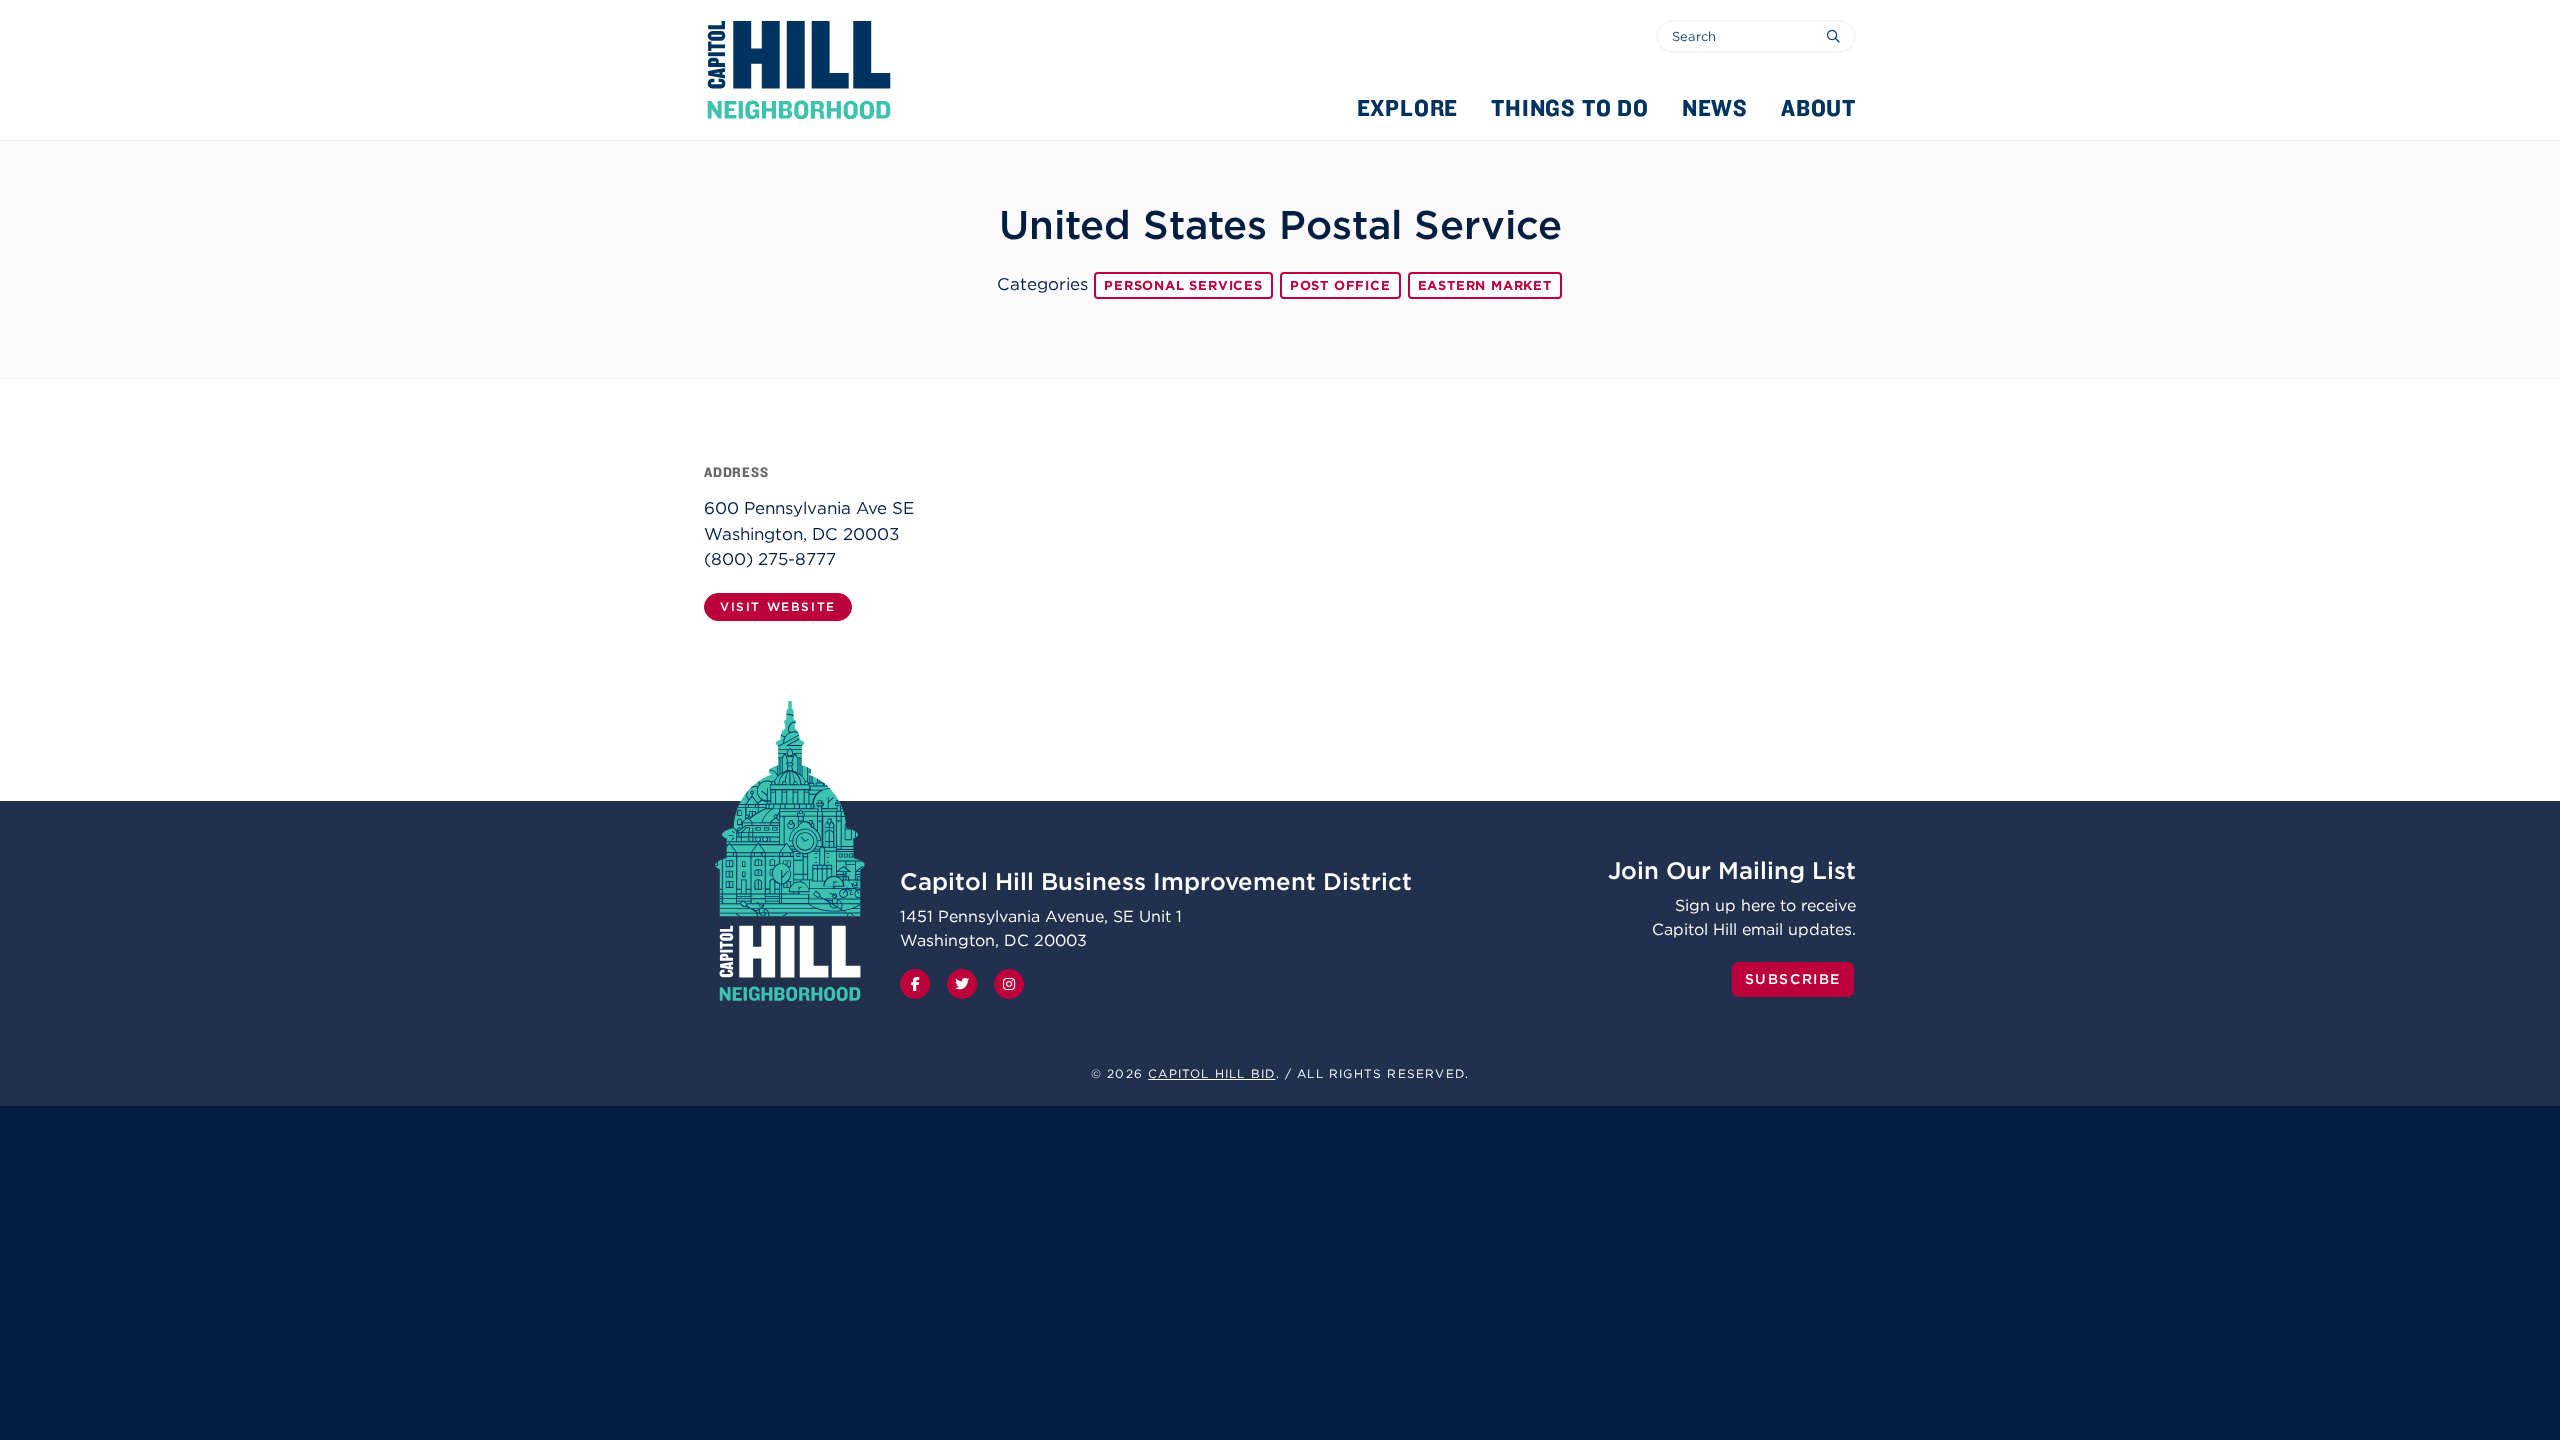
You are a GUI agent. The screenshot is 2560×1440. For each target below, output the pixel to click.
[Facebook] (915, 984)
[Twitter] (962, 984)
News (1715, 107)
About (1818, 107)
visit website (778, 606)
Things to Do (1570, 107)
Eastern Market (1485, 285)
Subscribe (1793, 979)
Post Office (1340, 285)
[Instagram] (1009, 984)
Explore (1408, 107)
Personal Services (1183, 285)
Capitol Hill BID (1211, 1073)
